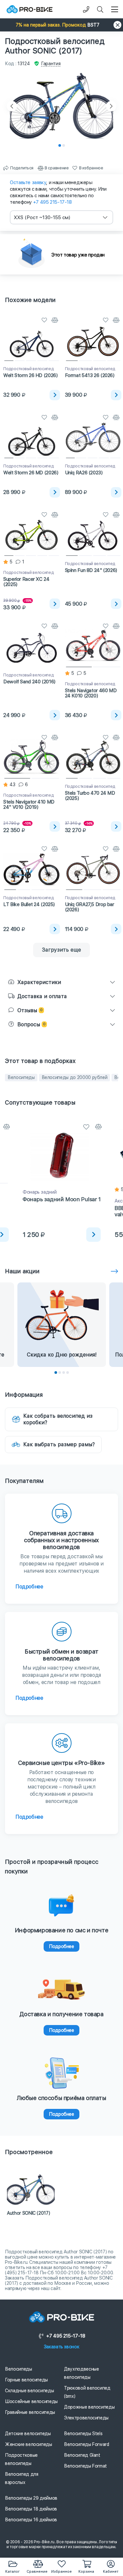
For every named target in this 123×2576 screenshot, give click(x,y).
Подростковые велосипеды (21, 2459)
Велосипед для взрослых (21, 2478)
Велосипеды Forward (87, 2444)
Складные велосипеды (29, 2391)
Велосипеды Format (85, 2466)
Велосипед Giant (82, 2455)
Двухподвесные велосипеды (81, 2373)
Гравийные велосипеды (30, 2412)
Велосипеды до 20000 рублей (75, 1077)
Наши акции (22, 1271)
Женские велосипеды (29, 2444)
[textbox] (61, 217)
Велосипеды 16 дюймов (31, 2520)
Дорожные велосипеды (89, 2407)
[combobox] (61, 217)
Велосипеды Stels (83, 2434)
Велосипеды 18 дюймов (31, 2509)
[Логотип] (30, 9)
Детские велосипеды (28, 2434)
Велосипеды (21, 1077)
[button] (61, 25)
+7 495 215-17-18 (52, 202)
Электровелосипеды (86, 2418)
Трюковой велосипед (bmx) (87, 2392)
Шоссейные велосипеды (31, 2401)
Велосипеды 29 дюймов (31, 2498)
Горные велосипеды (26, 2380)
